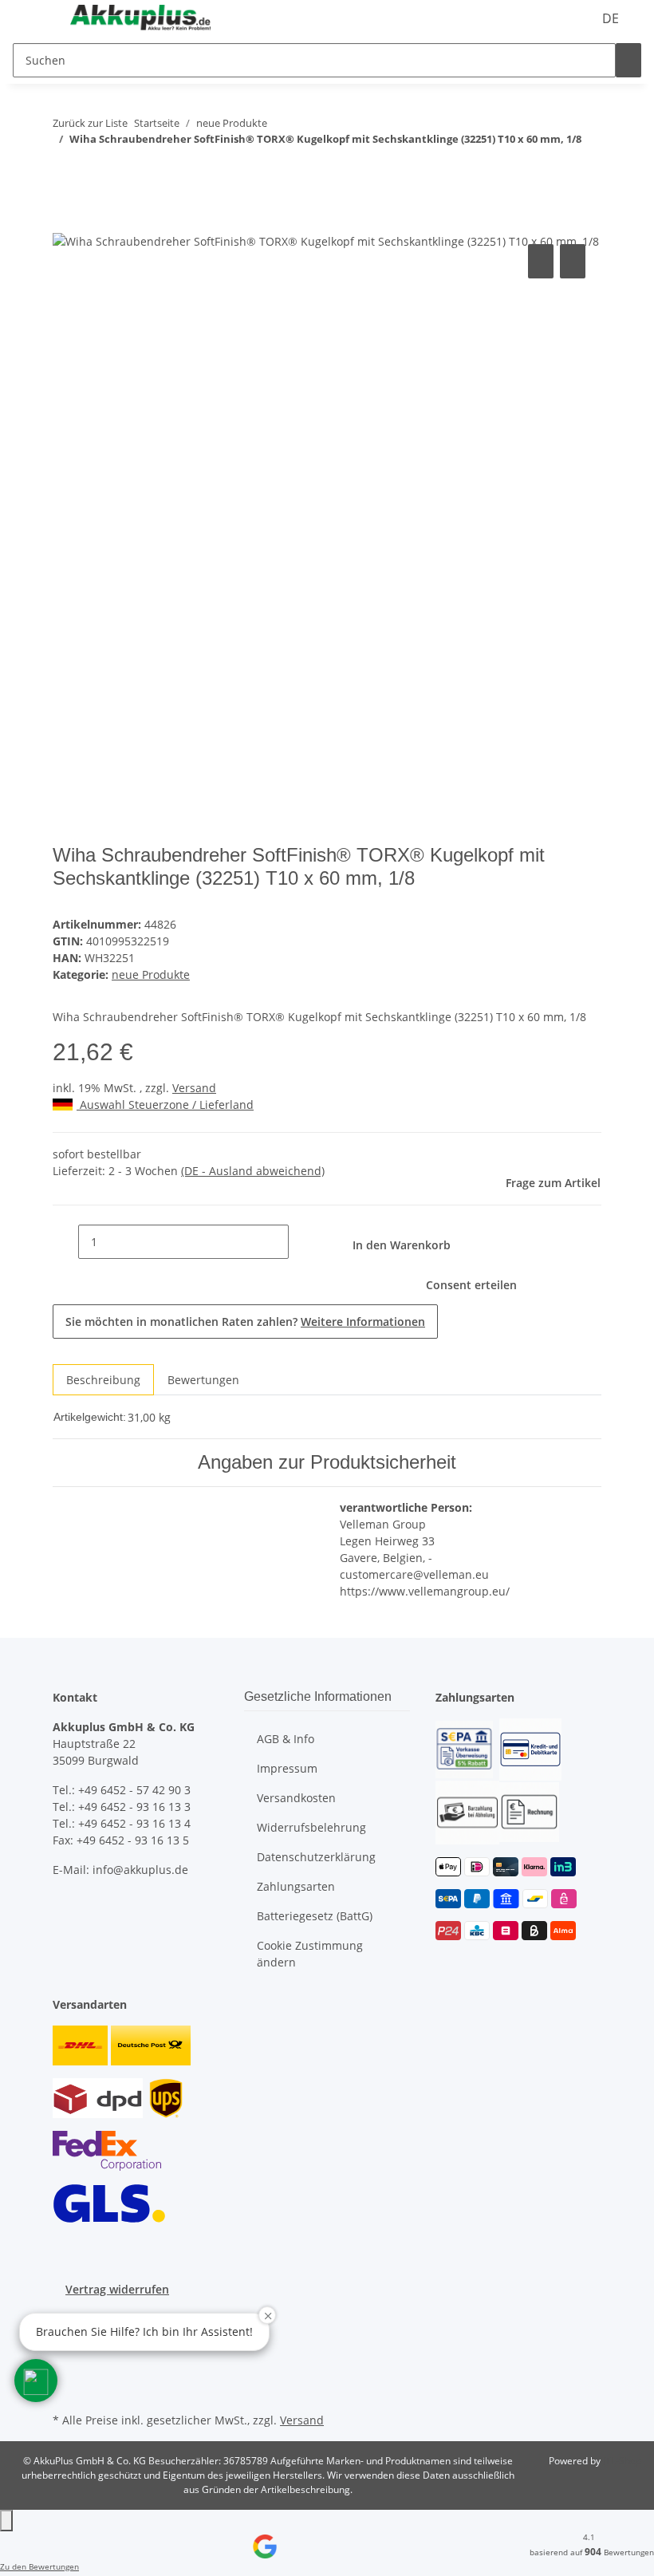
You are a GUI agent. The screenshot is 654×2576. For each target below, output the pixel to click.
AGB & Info (286, 1739)
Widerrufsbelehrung (311, 1827)
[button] (36, 2381)
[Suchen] (628, 60)
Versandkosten (296, 1798)
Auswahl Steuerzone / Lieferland (165, 1105)
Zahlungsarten (296, 1886)
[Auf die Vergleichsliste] (541, 261)
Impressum (287, 1768)
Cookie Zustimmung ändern (310, 1954)
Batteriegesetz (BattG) (315, 1916)
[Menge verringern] (65, 1242)
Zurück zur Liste (90, 123)
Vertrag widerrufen (117, 2289)
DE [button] (612, 18)
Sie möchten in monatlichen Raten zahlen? (245, 1322)
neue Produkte (151, 974)
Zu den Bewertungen (39, 2566)
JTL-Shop (622, 2461)
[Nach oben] (6, 2521)
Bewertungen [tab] (203, 1380)
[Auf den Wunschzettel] (573, 261)
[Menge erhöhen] (301, 1242)
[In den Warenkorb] (65, 223)
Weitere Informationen (363, 1322)
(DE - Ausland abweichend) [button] (253, 1171)
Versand (194, 1088)
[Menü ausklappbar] (33, 18)
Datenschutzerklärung (316, 1857)
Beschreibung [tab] (103, 1380)
